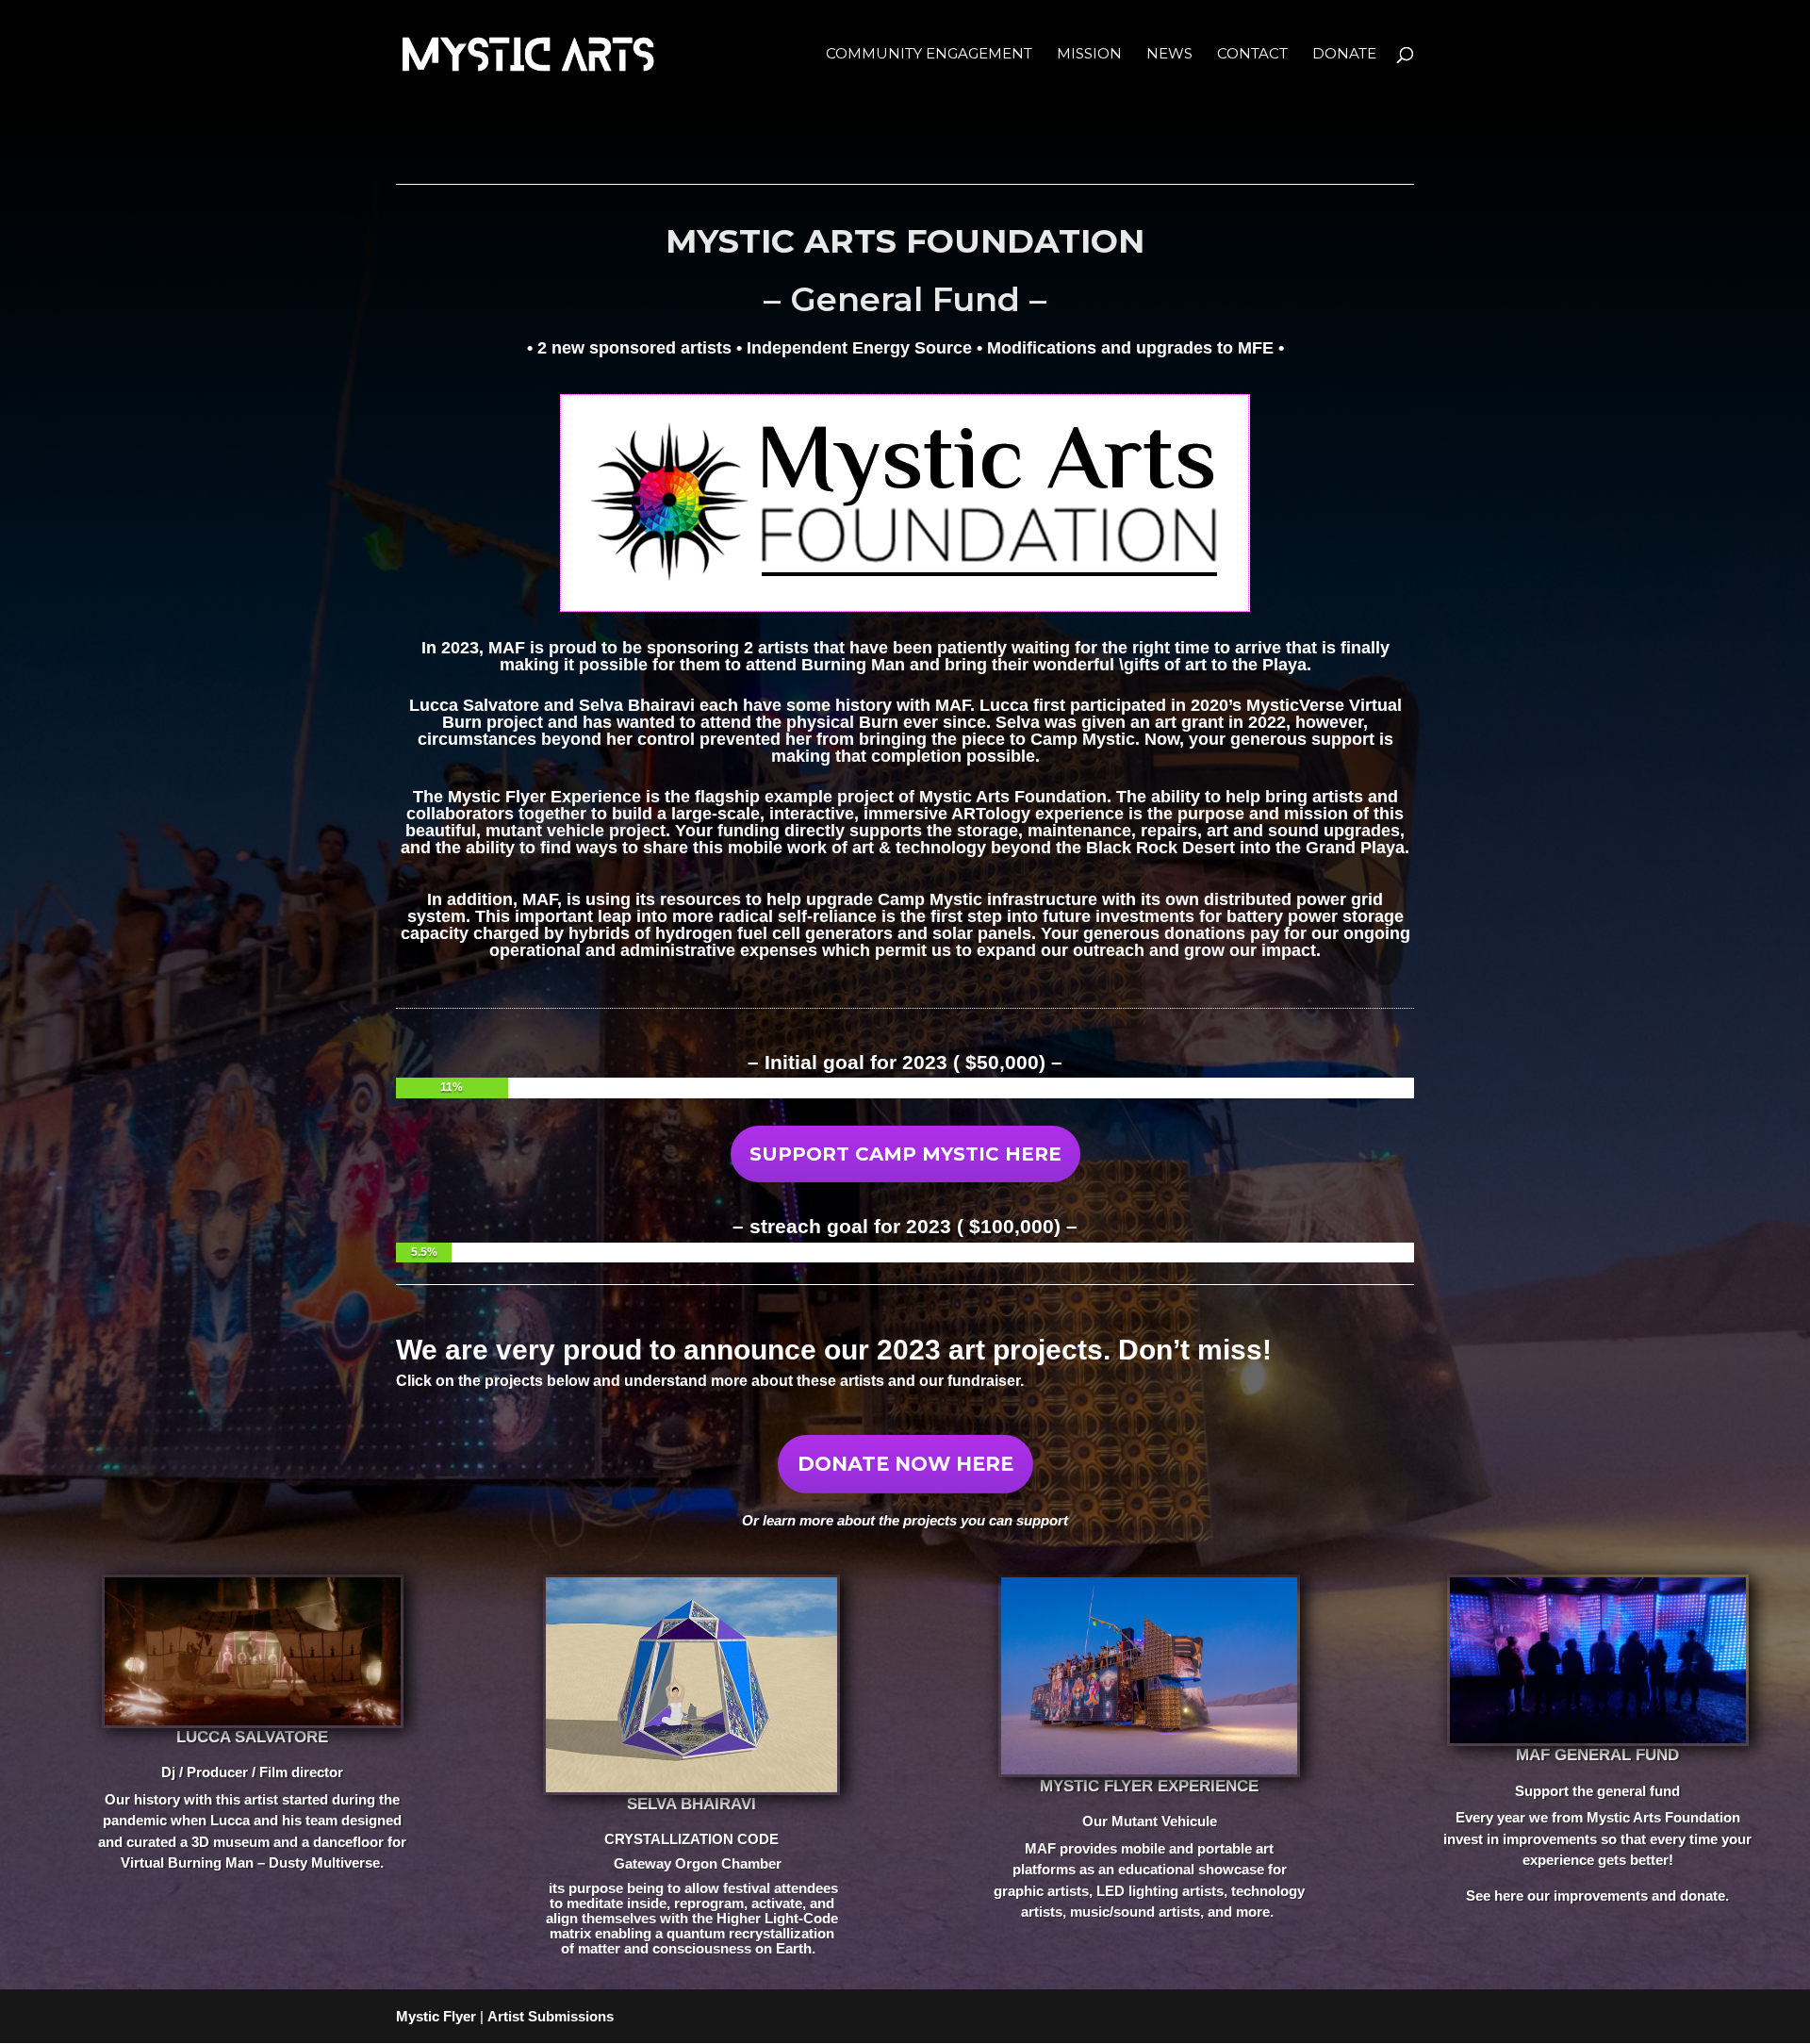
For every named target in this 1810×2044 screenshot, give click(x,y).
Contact (1252, 55)
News (1169, 55)
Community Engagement (929, 55)
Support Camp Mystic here (905, 1154)
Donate (1344, 55)
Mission (1089, 55)
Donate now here (905, 1464)
